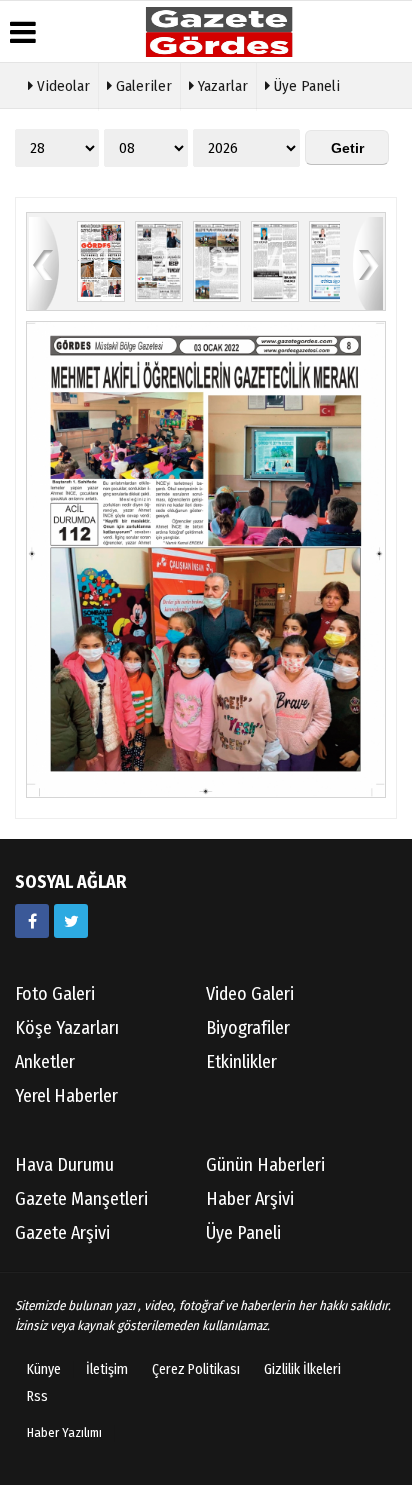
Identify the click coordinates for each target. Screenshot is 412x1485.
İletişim (107, 1369)
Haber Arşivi (250, 1199)
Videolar (61, 86)
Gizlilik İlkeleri (302, 1369)
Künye (44, 1369)
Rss (37, 1396)
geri (44, 262)
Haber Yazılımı (64, 1432)
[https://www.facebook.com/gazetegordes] (32, 921)
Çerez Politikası (196, 1369)
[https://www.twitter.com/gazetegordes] (71, 921)
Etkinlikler (241, 1062)
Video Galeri (250, 994)
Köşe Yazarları (67, 1028)
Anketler (45, 1062)
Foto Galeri (55, 994)
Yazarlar (221, 86)
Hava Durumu (64, 1165)
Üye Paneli (305, 86)
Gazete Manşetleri (81, 1199)
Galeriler (142, 86)
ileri (368, 262)
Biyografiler (248, 1028)
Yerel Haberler (66, 1096)
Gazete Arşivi (62, 1233)
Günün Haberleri (265, 1165)
